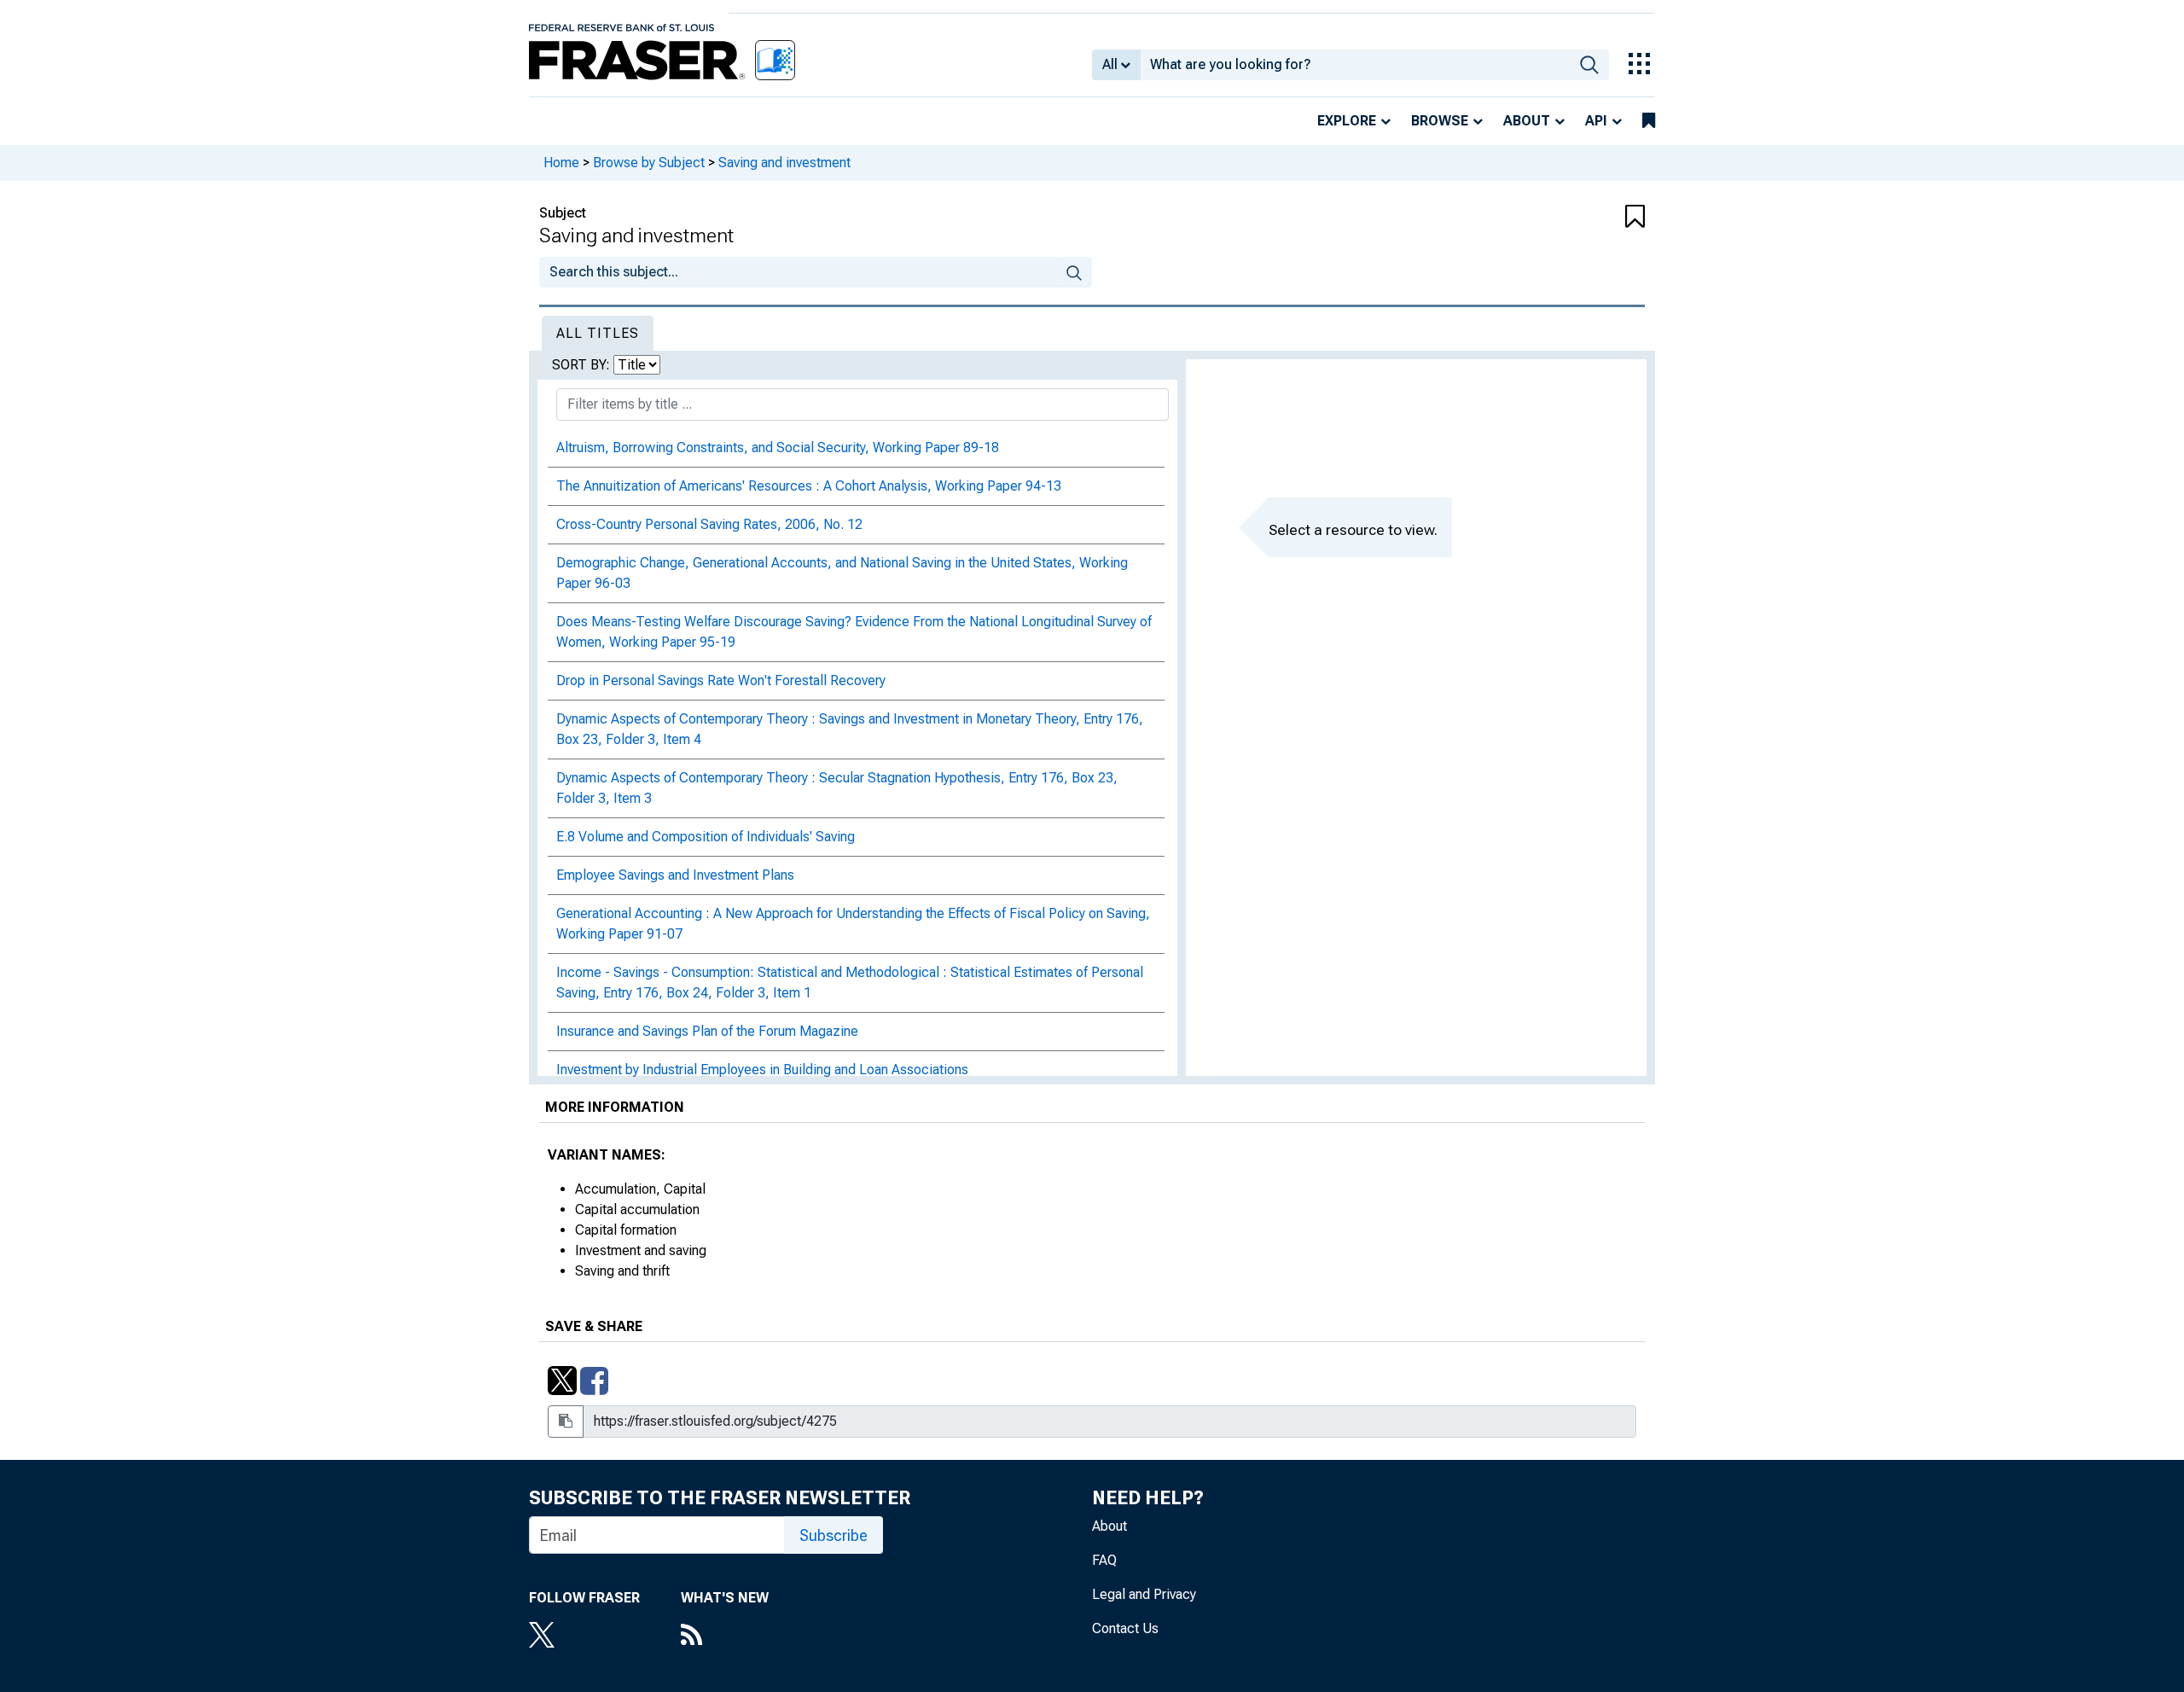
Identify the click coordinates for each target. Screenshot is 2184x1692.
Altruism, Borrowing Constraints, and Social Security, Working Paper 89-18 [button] (778, 448)
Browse (1440, 121)
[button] (1553, 218)
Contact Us (1125, 1628)
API (1596, 121)
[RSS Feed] (725, 1637)
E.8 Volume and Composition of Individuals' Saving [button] (706, 837)
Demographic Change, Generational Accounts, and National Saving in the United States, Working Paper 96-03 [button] (842, 573)
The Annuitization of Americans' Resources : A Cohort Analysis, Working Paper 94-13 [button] (809, 486)
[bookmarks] (1649, 121)
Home (561, 163)
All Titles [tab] (598, 333)
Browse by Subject (649, 163)
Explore (1347, 121)
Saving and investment (784, 163)
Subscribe (834, 1535)
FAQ (1104, 1560)
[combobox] (1355, 65)
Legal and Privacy (1144, 1594)
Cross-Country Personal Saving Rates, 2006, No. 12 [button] (709, 524)
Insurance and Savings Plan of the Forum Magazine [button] (707, 1031)
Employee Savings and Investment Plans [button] (675, 875)
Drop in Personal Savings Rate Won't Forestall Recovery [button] (721, 680)
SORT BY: (583, 365)
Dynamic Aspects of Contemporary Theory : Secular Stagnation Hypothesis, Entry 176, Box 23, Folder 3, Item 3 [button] (837, 788)
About (1527, 121)
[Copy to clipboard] (566, 1422)
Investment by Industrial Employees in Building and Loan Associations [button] (762, 1070)
